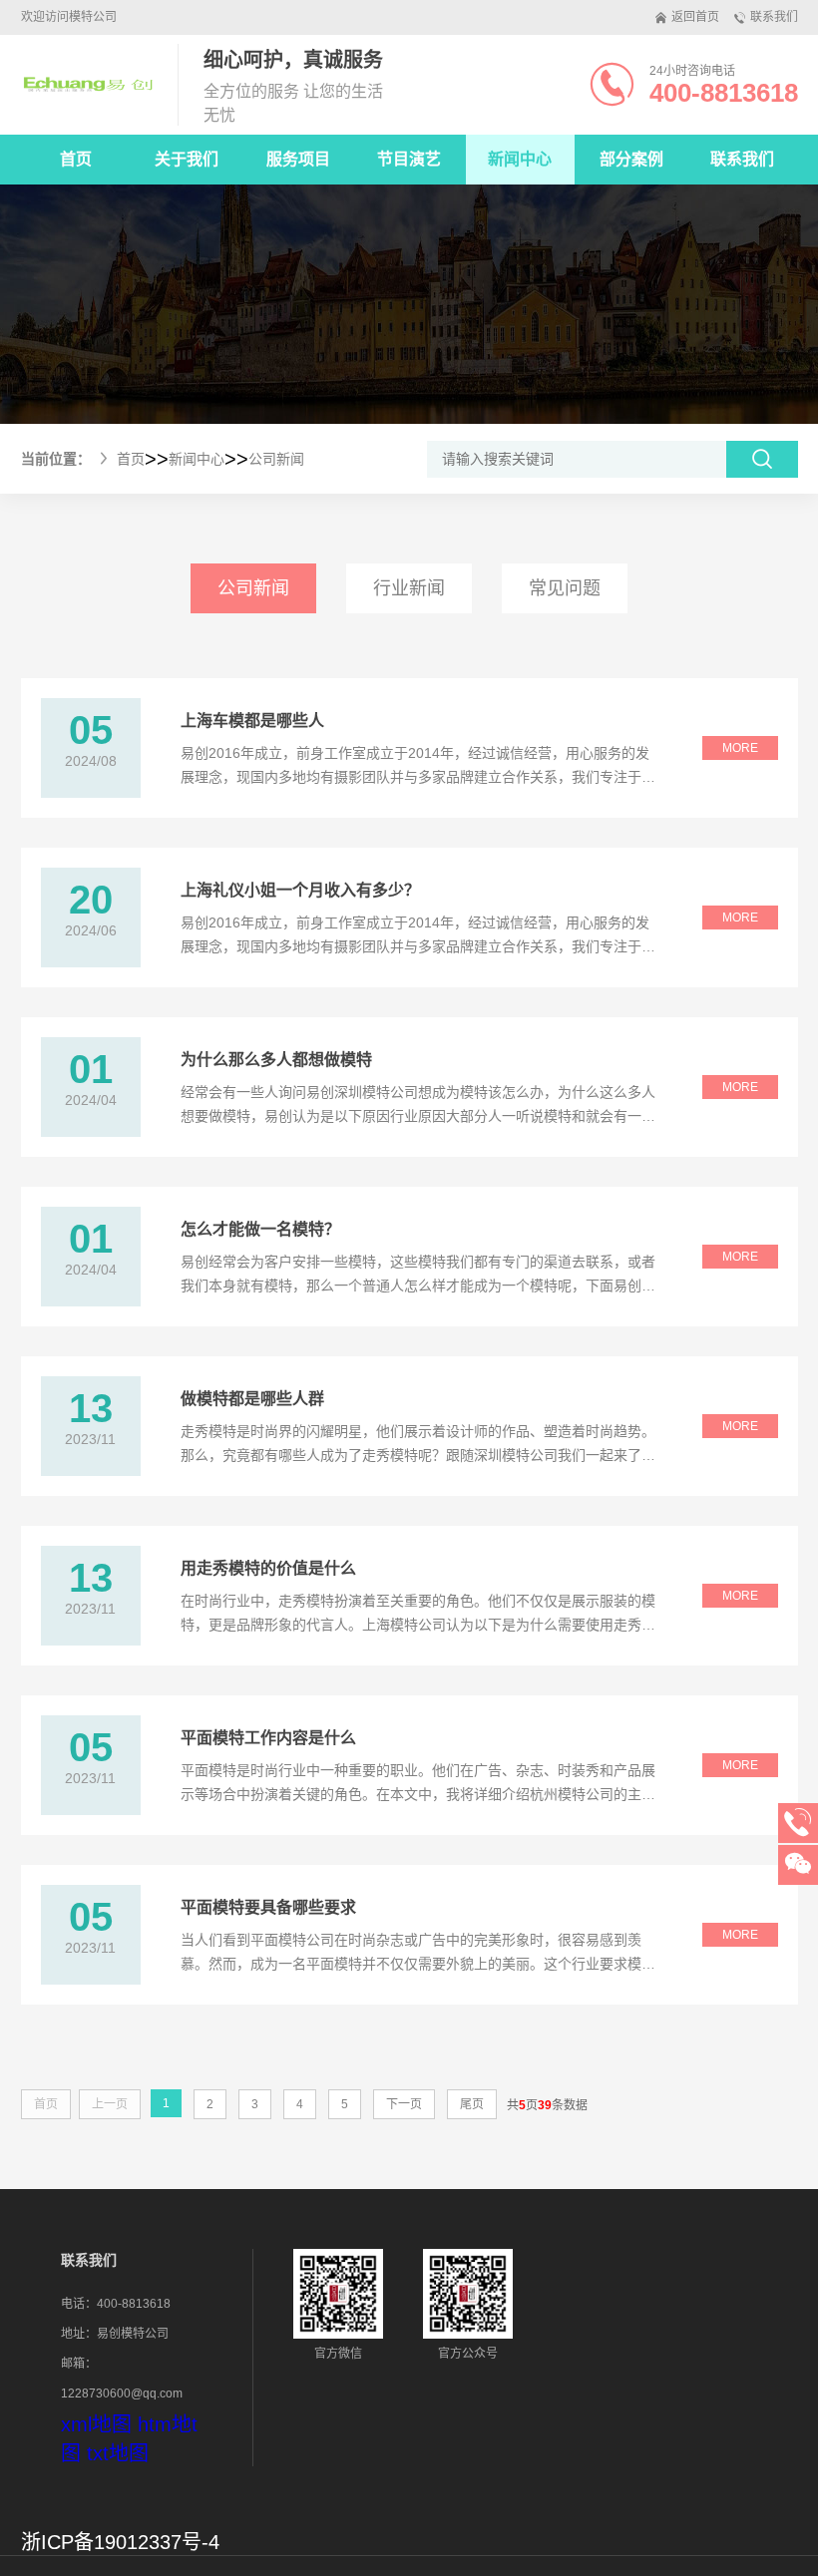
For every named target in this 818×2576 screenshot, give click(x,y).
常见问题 (565, 588)
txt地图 (118, 2453)
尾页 (472, 2104)
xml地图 (96, 2424)
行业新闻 (409, 588)
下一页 (404, 2104)
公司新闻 (276, 459)
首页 (76, 159)
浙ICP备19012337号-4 (120, 2542)
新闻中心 (197, 459)
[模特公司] (87, 85)
